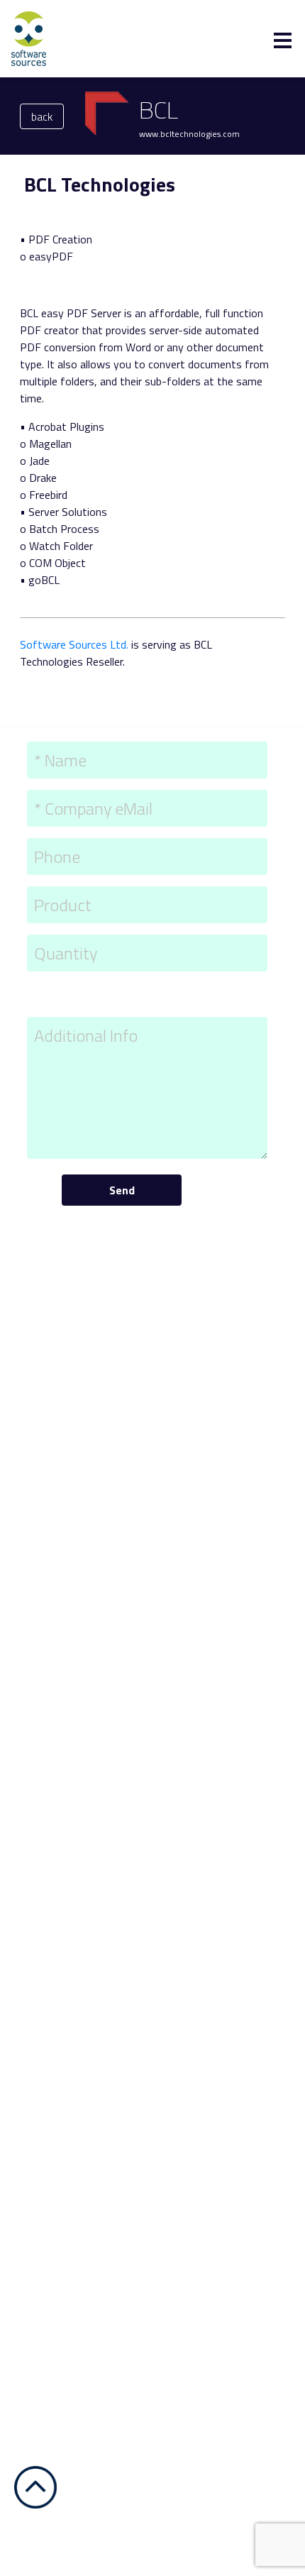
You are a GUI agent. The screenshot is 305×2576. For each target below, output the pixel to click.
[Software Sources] (29, 38)
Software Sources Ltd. (74, 644)
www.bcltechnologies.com (189, 134)
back (42, 116)
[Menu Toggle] (283, 40)
